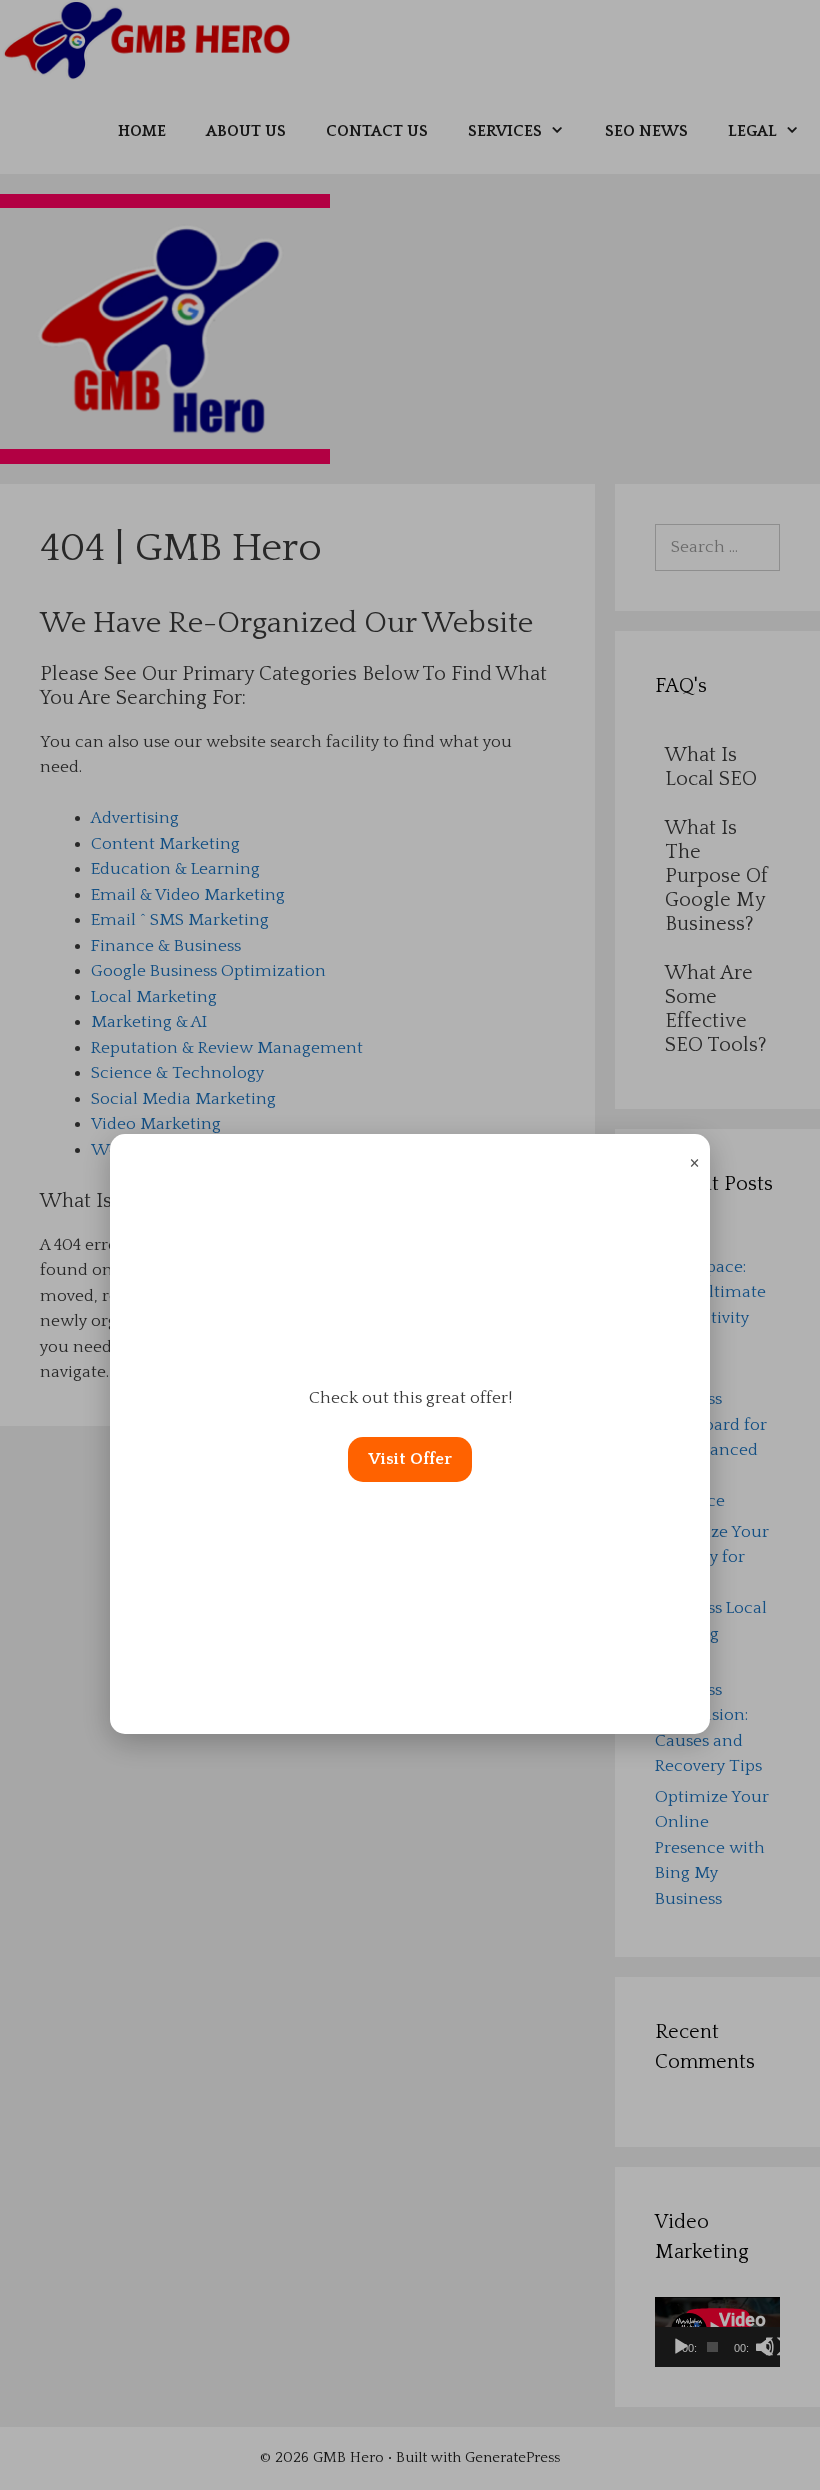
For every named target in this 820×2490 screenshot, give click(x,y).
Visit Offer (410, 1459)
